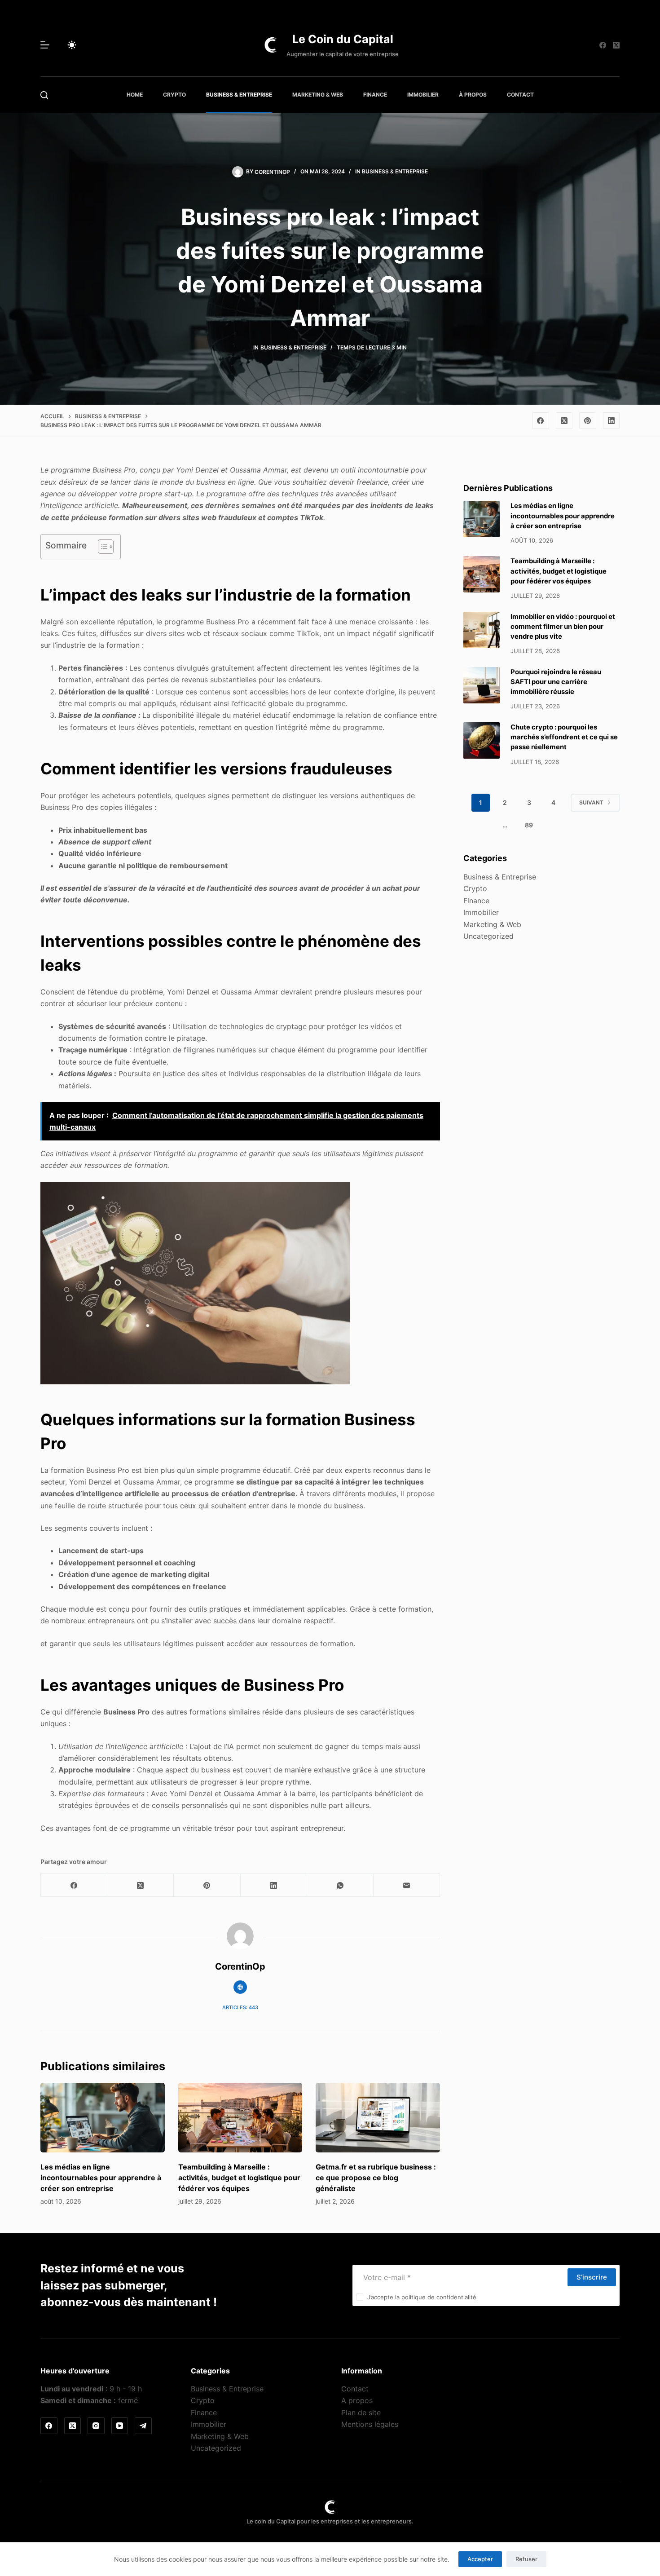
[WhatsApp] (340, 1885)
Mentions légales (370, 2424)
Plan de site (361, 2413)
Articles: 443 (240, 2007)
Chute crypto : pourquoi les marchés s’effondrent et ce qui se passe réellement (564, 737)
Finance (375, 95)
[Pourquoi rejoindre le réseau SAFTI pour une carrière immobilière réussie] (482, 685)
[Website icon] (240, 1987)
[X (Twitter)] (616, 45)
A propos (357, 2400)
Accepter (480, 2559)
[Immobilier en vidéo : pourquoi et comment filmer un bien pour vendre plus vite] (482, 630)
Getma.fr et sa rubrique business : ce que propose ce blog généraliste (376, 2178)
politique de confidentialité (439, 2298)
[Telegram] (143, 2426)
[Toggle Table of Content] (101, 547)
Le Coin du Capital (343, 39)
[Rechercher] (44, 95)
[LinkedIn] (612, 421)
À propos (473, 95)
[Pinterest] (588, 421)
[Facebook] (603, 45)
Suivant (591, 802)
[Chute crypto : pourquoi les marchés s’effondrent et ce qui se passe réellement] (482, 740)
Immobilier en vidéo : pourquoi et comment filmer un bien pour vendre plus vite (563, 627)
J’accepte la (422, 2298)
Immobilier (423, 95)
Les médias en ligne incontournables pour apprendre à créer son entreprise (101, 2178)
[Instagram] (96, 2426)
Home (135, 95)
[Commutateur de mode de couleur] (72, 45)
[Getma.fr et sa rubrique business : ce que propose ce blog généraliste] (378, 2118)
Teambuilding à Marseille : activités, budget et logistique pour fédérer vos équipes (239, 2178)
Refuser (526, 2559)
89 (529, 825)
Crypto (174, 95)
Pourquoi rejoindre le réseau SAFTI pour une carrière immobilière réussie (556, 682)
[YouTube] (120, 2426)
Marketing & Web (318, 95)
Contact (520, 95)
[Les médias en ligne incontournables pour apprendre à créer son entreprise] (103, 2118)
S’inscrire (592, 2277)
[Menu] (45, 45)
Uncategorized (488, 936)
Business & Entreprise (239, 95)
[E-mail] (407, 1885)
